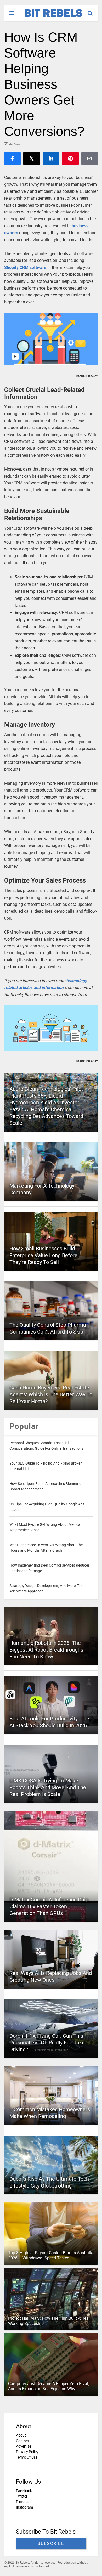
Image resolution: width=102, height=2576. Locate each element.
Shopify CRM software (25, 267)
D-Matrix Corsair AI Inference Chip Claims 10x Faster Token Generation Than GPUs (49, 1906)
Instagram (24, 2507)
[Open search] (93, 11)
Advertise (24, 2446)
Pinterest (23, 2502)
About (21, 2435)
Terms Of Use (27, 2457)
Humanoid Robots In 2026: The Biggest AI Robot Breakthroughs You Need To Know (46, 1650)
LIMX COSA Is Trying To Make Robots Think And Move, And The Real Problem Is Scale (48, 1787)
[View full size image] (51, 339)
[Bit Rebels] (51, 17)
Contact (22, 2441)
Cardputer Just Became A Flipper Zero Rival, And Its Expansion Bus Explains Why (49, 2386)
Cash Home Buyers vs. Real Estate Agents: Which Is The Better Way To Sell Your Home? (51, 1394)
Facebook (24, 2491)
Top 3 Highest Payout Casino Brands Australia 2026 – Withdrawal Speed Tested (51, 2256)
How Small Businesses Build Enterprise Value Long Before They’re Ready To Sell (43, 1255)
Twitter (22, 2496)
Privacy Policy (27, 2452)
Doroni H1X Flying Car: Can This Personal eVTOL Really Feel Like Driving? (47, 2043)
